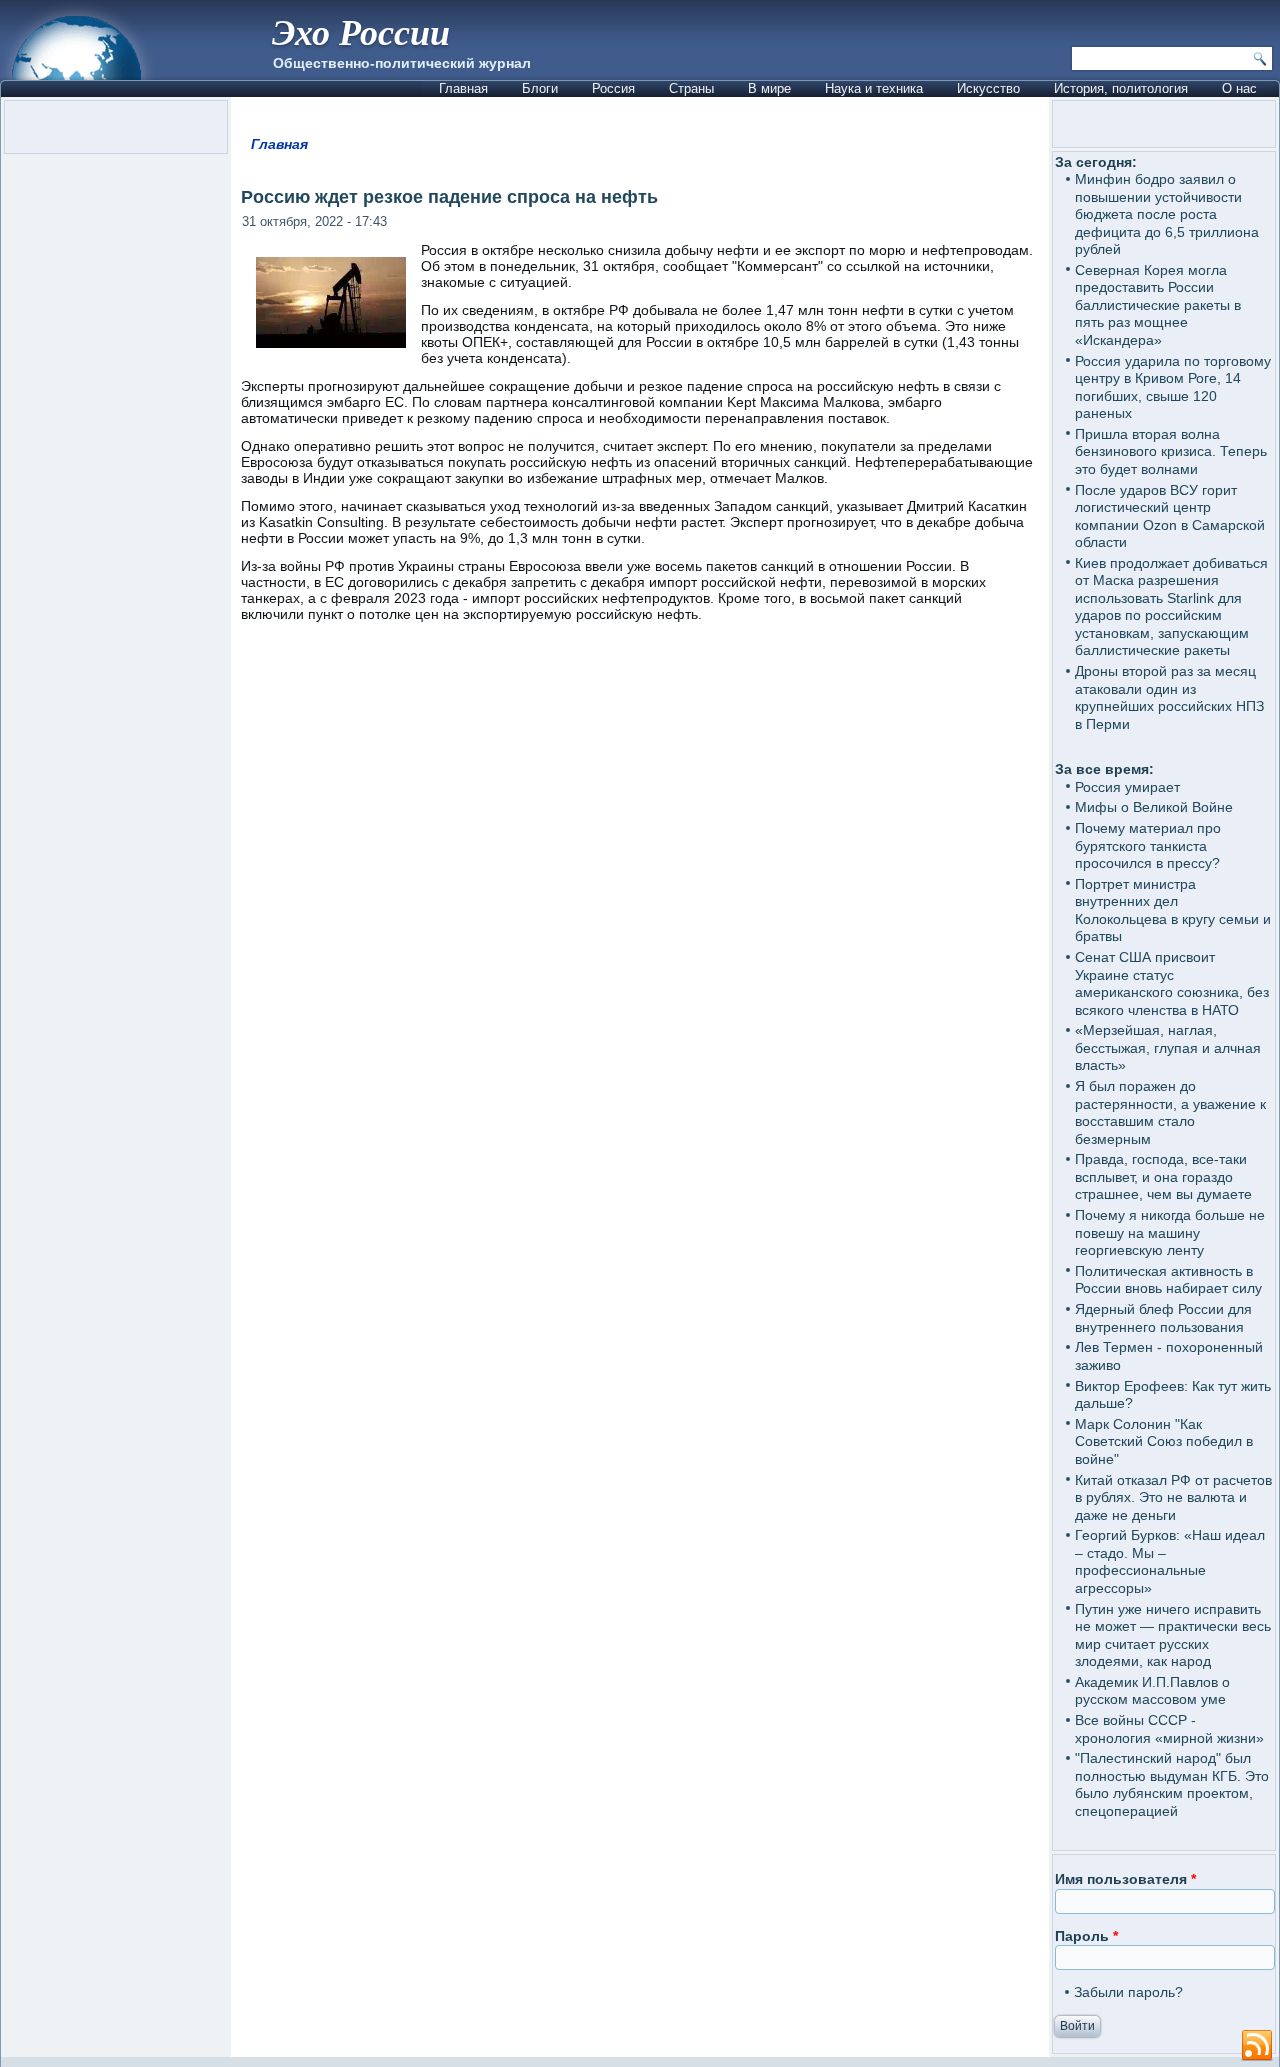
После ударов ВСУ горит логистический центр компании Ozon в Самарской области (1170, 516)
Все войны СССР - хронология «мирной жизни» (1169, 1729)
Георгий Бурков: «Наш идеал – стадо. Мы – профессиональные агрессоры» (1170, 1561)
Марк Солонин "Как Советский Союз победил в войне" (1164, 1441)
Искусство (988, 88)
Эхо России (361, 31)
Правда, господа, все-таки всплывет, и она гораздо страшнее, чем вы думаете (1163, 1176)
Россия (613, 88)
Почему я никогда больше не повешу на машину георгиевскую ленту (1170, 1232)
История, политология (1121, 88)
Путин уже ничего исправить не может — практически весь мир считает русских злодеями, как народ (1173, 1635)
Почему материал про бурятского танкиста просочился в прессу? (1148, 845)
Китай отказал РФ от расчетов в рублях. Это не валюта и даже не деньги (1173, 1497)
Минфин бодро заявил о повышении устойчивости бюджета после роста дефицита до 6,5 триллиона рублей (1167, 214)
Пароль (1086, 1936)
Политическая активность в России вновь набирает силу (1168, 1280)
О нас (1239, 88)
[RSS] (1257, 2046)
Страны (691, 88)
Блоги (540, 88)
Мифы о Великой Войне (1154, 807)
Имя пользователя (1125, 1879)
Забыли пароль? (1128, 1992)
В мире (769, 88)
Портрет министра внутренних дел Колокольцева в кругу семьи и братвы (1173, 910)
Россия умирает (1127, 787)
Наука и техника (874, 88)
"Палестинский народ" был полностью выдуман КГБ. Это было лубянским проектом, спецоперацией (1172, 1784)
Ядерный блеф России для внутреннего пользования (1163, 1318)
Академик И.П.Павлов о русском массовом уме (1152, 1691)
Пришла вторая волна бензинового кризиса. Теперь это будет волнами (1171, 451)
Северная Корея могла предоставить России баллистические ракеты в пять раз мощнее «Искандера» (1158, 305)
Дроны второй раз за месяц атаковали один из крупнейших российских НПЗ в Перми (1169, 697)
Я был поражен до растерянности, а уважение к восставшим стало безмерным (1170, 1112)
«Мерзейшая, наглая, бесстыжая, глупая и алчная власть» (1168, 1047)
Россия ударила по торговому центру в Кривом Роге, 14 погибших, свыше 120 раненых (1173, 387)
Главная (463, 88)
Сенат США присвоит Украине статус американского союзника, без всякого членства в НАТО (1172, 983)
